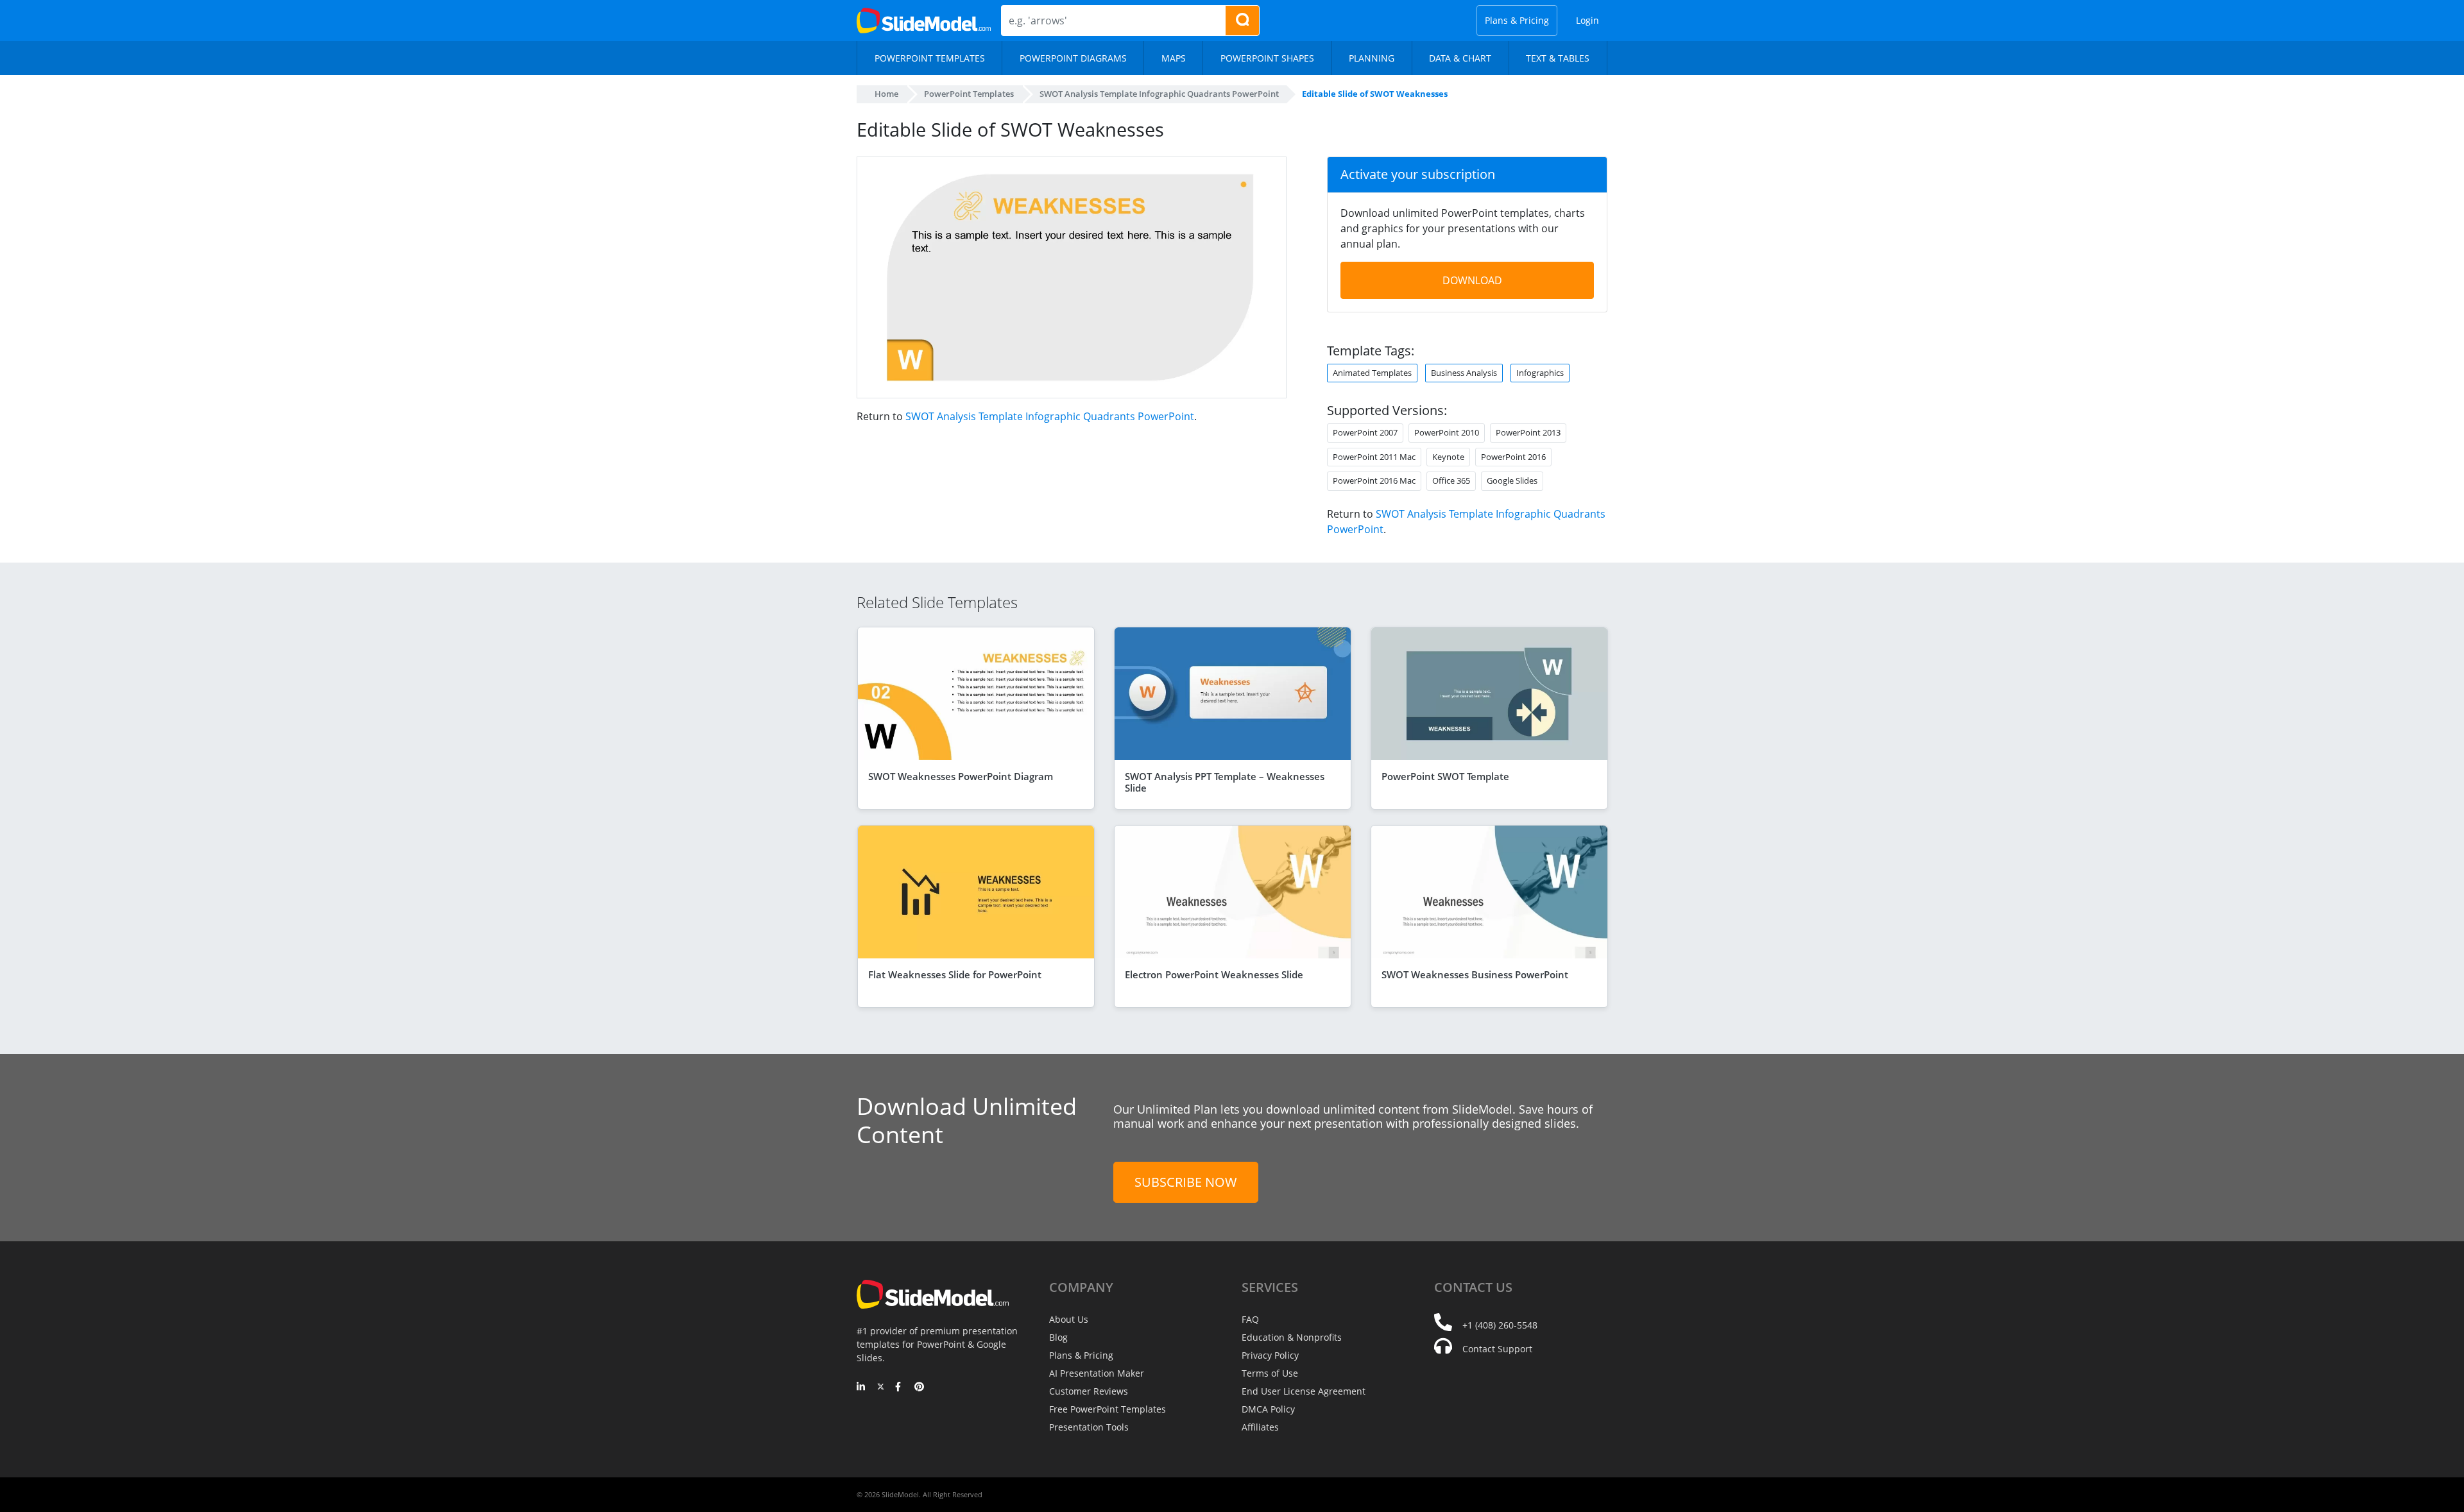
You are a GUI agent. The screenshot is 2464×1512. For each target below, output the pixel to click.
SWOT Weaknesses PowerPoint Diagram (961, 776)
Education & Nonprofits (1292, 1337)
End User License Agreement (1304, 1391)
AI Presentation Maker (1097, 1373)
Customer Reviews (1089, 1391)
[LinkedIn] (861, 1388)
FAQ (1250, 1319)
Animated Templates (1372, 373)
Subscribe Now (1186, 1182)
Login (1587, 20)
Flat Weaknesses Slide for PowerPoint (955, 974)
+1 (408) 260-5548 (1500, 1325)
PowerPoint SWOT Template (1445, 776)
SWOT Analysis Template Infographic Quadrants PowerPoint (1050, 416)
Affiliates (1260, 1427)
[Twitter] (881, 1388)
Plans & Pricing (1517, 20)
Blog (1058, 1337)
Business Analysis (1464, 373)
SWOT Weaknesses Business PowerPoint (1475, 974)
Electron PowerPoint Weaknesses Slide (1214, 974)
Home (886, 94)
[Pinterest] (919, 1388)
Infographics (1540, 373)
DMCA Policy (1268, 1409)
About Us (1069, 1319)
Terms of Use (1270, 1373)
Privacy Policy (1270, 1355)
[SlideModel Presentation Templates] (924, 21)
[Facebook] (900, 1388)
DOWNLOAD (1472, 280)
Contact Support (1497, 1349)
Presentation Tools (1089, 1427)
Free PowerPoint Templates (1108, 1409)
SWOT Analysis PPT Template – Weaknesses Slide (1225, 782)
